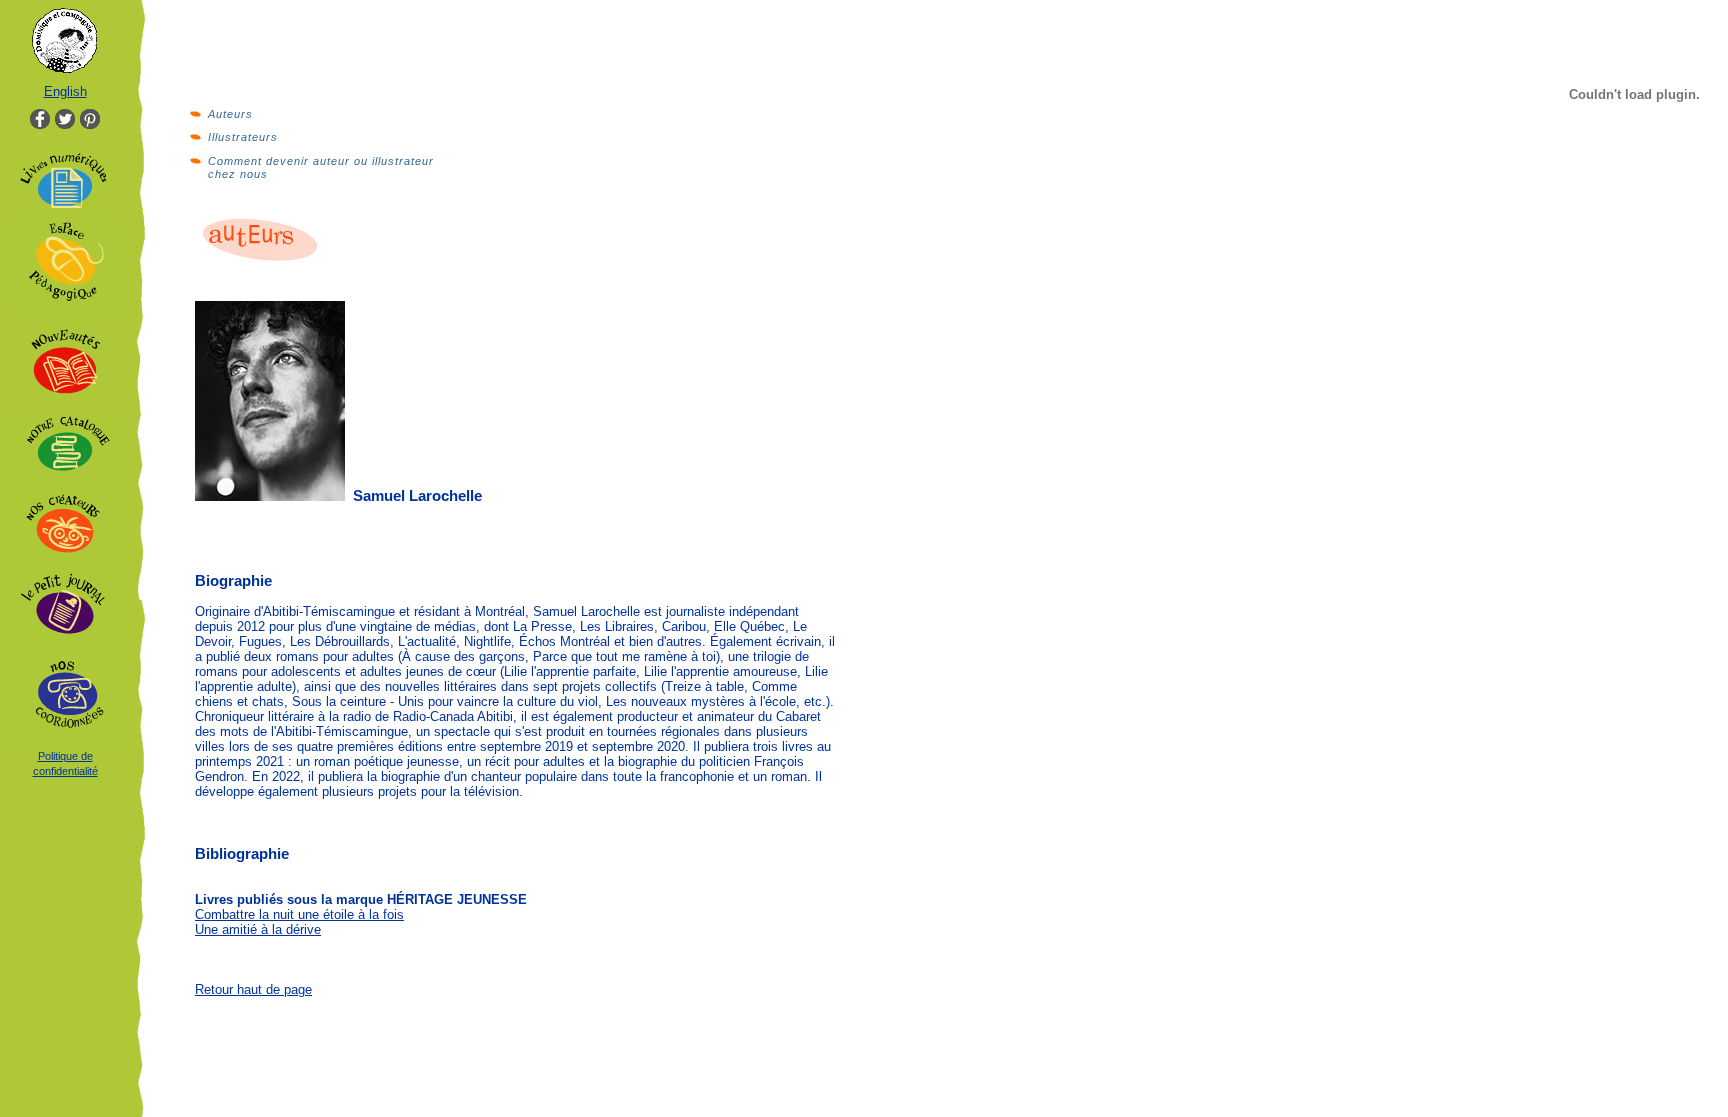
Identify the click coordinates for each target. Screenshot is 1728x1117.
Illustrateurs (243, 137)
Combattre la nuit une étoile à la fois (299, 914)
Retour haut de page (253, 989)
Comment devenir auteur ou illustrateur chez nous (321, 167)
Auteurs (230, 114)
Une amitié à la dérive (258, 929)
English (65, 91)
